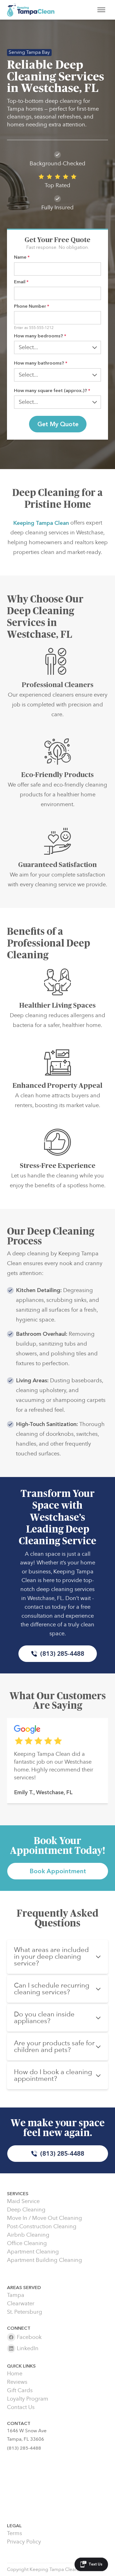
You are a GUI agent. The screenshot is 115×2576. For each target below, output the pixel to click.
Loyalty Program (28, 2399)
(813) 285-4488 (62, 1654)
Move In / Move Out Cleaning (45, 2218)
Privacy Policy (24, 2542)
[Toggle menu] (101, 10)
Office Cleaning (27, 2243)
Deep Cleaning (26, 2210)
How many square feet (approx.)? (52, 390)
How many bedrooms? (40, 336)
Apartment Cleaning (33, 2252)
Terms (15, 2533)
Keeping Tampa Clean (41, 523)
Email (21, 282)
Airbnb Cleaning (28, 2235)
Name (22, 257)
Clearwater (21, 2304)
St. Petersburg (25, 2312)
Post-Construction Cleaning (42, 2227)
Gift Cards (20, 2390)
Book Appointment (58, 1871)
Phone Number (32, 306)
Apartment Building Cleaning (45, 2260)
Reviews (17, 2382)
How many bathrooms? (41, 363)
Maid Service (23, 2201)
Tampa (16, 2295)
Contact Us (21, 2407)
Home (15, 2374)
